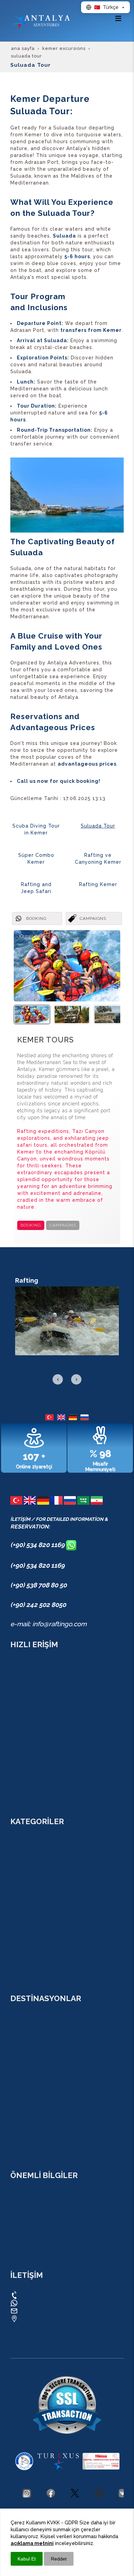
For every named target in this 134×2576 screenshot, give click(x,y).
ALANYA (20, 2048)
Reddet (59, 2559)
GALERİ (19, 1704)
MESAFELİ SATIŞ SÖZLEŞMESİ (44, 2225)
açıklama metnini (32, 2543)
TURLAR (20, 1665)
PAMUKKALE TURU (32, 1958)
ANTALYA (21, 2019)
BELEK (18, 2106)
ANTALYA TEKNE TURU (37, 1929)
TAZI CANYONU (28, 1871)
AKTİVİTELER (25, 1742)
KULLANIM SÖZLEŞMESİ (38, 2215)
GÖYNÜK (20, 2086)
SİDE (16, 2144)
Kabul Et (27, 2559)
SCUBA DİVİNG (28, 1910)
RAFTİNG (21, 1842)
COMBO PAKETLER (31, 1675)
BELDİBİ (19, 2096)
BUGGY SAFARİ (27, 1900)
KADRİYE (20, 2038)
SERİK (17, 2135)
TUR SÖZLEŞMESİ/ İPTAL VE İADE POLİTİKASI (63, 2235)
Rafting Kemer (98, 884)
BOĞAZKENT (25, 2115)
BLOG (17, 1694)
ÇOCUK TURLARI (30, 1771)
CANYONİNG (25, 1852)
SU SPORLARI (26, 1752)
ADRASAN (22, 2067)
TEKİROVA (22, 2077)
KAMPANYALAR (28, 1684)
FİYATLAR (21, 1790)
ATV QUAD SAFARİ (31, 1890)
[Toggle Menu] (118, 18)
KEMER (18, 2058)
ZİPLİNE (19, 1861)
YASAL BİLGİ (24, 2206)
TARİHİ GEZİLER (28, 1762)
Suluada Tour (98, 826)
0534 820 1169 (37, 2295)
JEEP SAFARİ (25, 1881)
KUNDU (19, 2029)
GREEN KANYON (29, 1938)
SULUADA (22, 1919)
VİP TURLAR (24, 1967)
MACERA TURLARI (31, 1733)
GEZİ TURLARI (26, 1723)
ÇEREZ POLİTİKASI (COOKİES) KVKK (51, 2196)
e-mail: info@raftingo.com (48, 1624)
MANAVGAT (24, 2125)
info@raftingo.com (43, 2310)
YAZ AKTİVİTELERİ (31, 1781)
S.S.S (16, 1713)
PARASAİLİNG (26, 1948)
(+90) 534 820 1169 (38, 1545)
